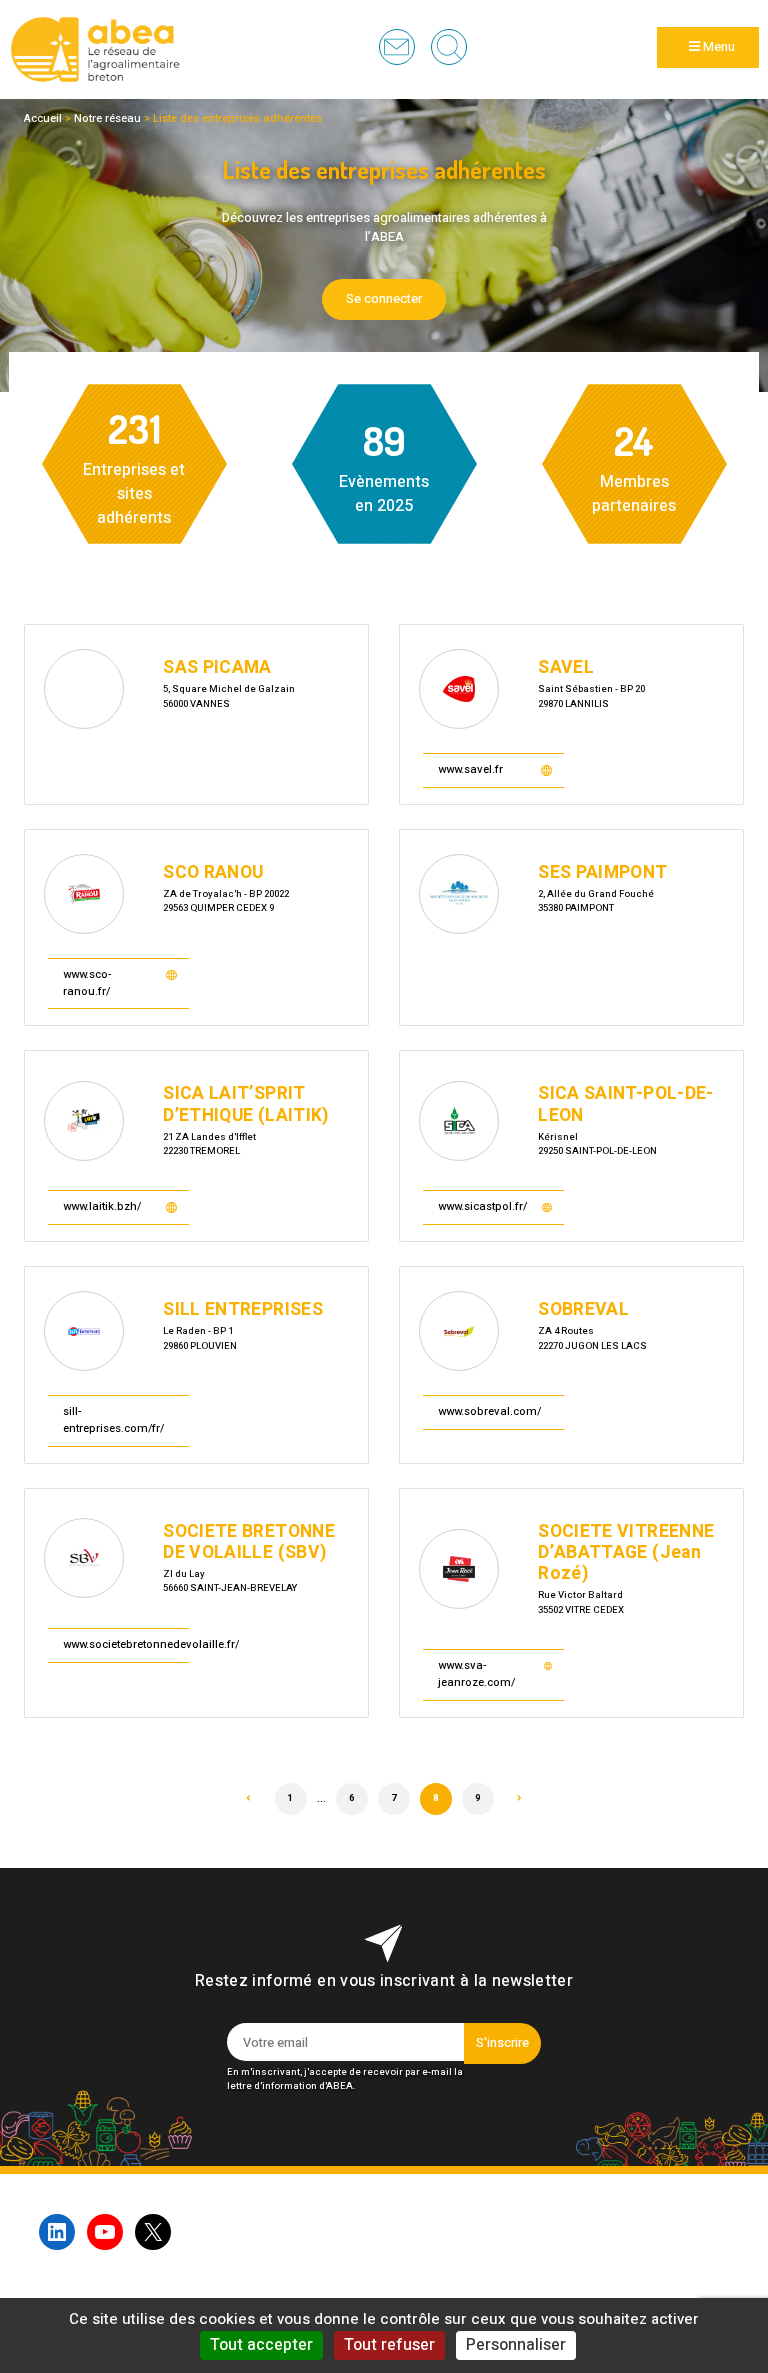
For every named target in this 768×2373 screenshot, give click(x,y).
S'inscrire (502, 2043)
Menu (717, 47)
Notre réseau (107, 118)
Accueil (43, 118)
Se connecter (384, 299)
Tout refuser (389, 2345)
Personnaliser (516, 2345)
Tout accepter (261, 2345)
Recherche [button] (449, 47)
